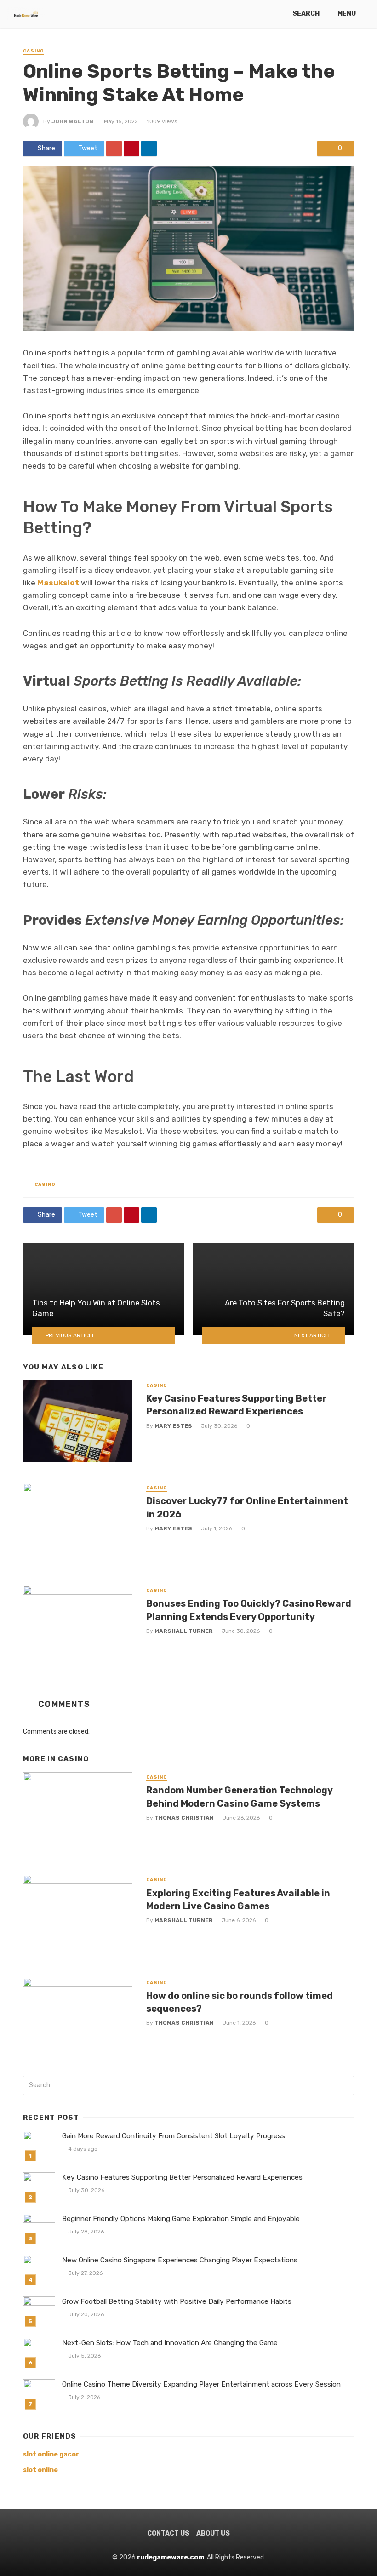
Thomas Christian (184, 1818)
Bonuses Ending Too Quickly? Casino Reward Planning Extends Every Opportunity (249, 1610)
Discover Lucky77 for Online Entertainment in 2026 (247, 1507)
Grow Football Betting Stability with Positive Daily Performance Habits (177, 2301)
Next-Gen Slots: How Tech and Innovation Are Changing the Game (170, 2343)
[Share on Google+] (114, 149)
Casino (34, 51)
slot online (40, 2470)
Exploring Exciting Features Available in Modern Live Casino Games (238, 1900)
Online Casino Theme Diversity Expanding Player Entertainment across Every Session (201, 2384)
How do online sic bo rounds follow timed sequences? (240, 2002)
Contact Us (168, 2533)
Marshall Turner (184, 1631)
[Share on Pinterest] (131, 149)
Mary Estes (173, 1426)
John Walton (72, 121)
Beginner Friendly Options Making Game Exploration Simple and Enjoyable (181, 2219)
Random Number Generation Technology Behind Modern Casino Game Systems (239, 1797)
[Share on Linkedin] (149, 149)
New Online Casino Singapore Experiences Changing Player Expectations (180, 2260)
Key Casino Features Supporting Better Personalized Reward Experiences (236, 1405)
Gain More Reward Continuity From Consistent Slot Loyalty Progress (174, 2136)
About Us (213, 2533)
